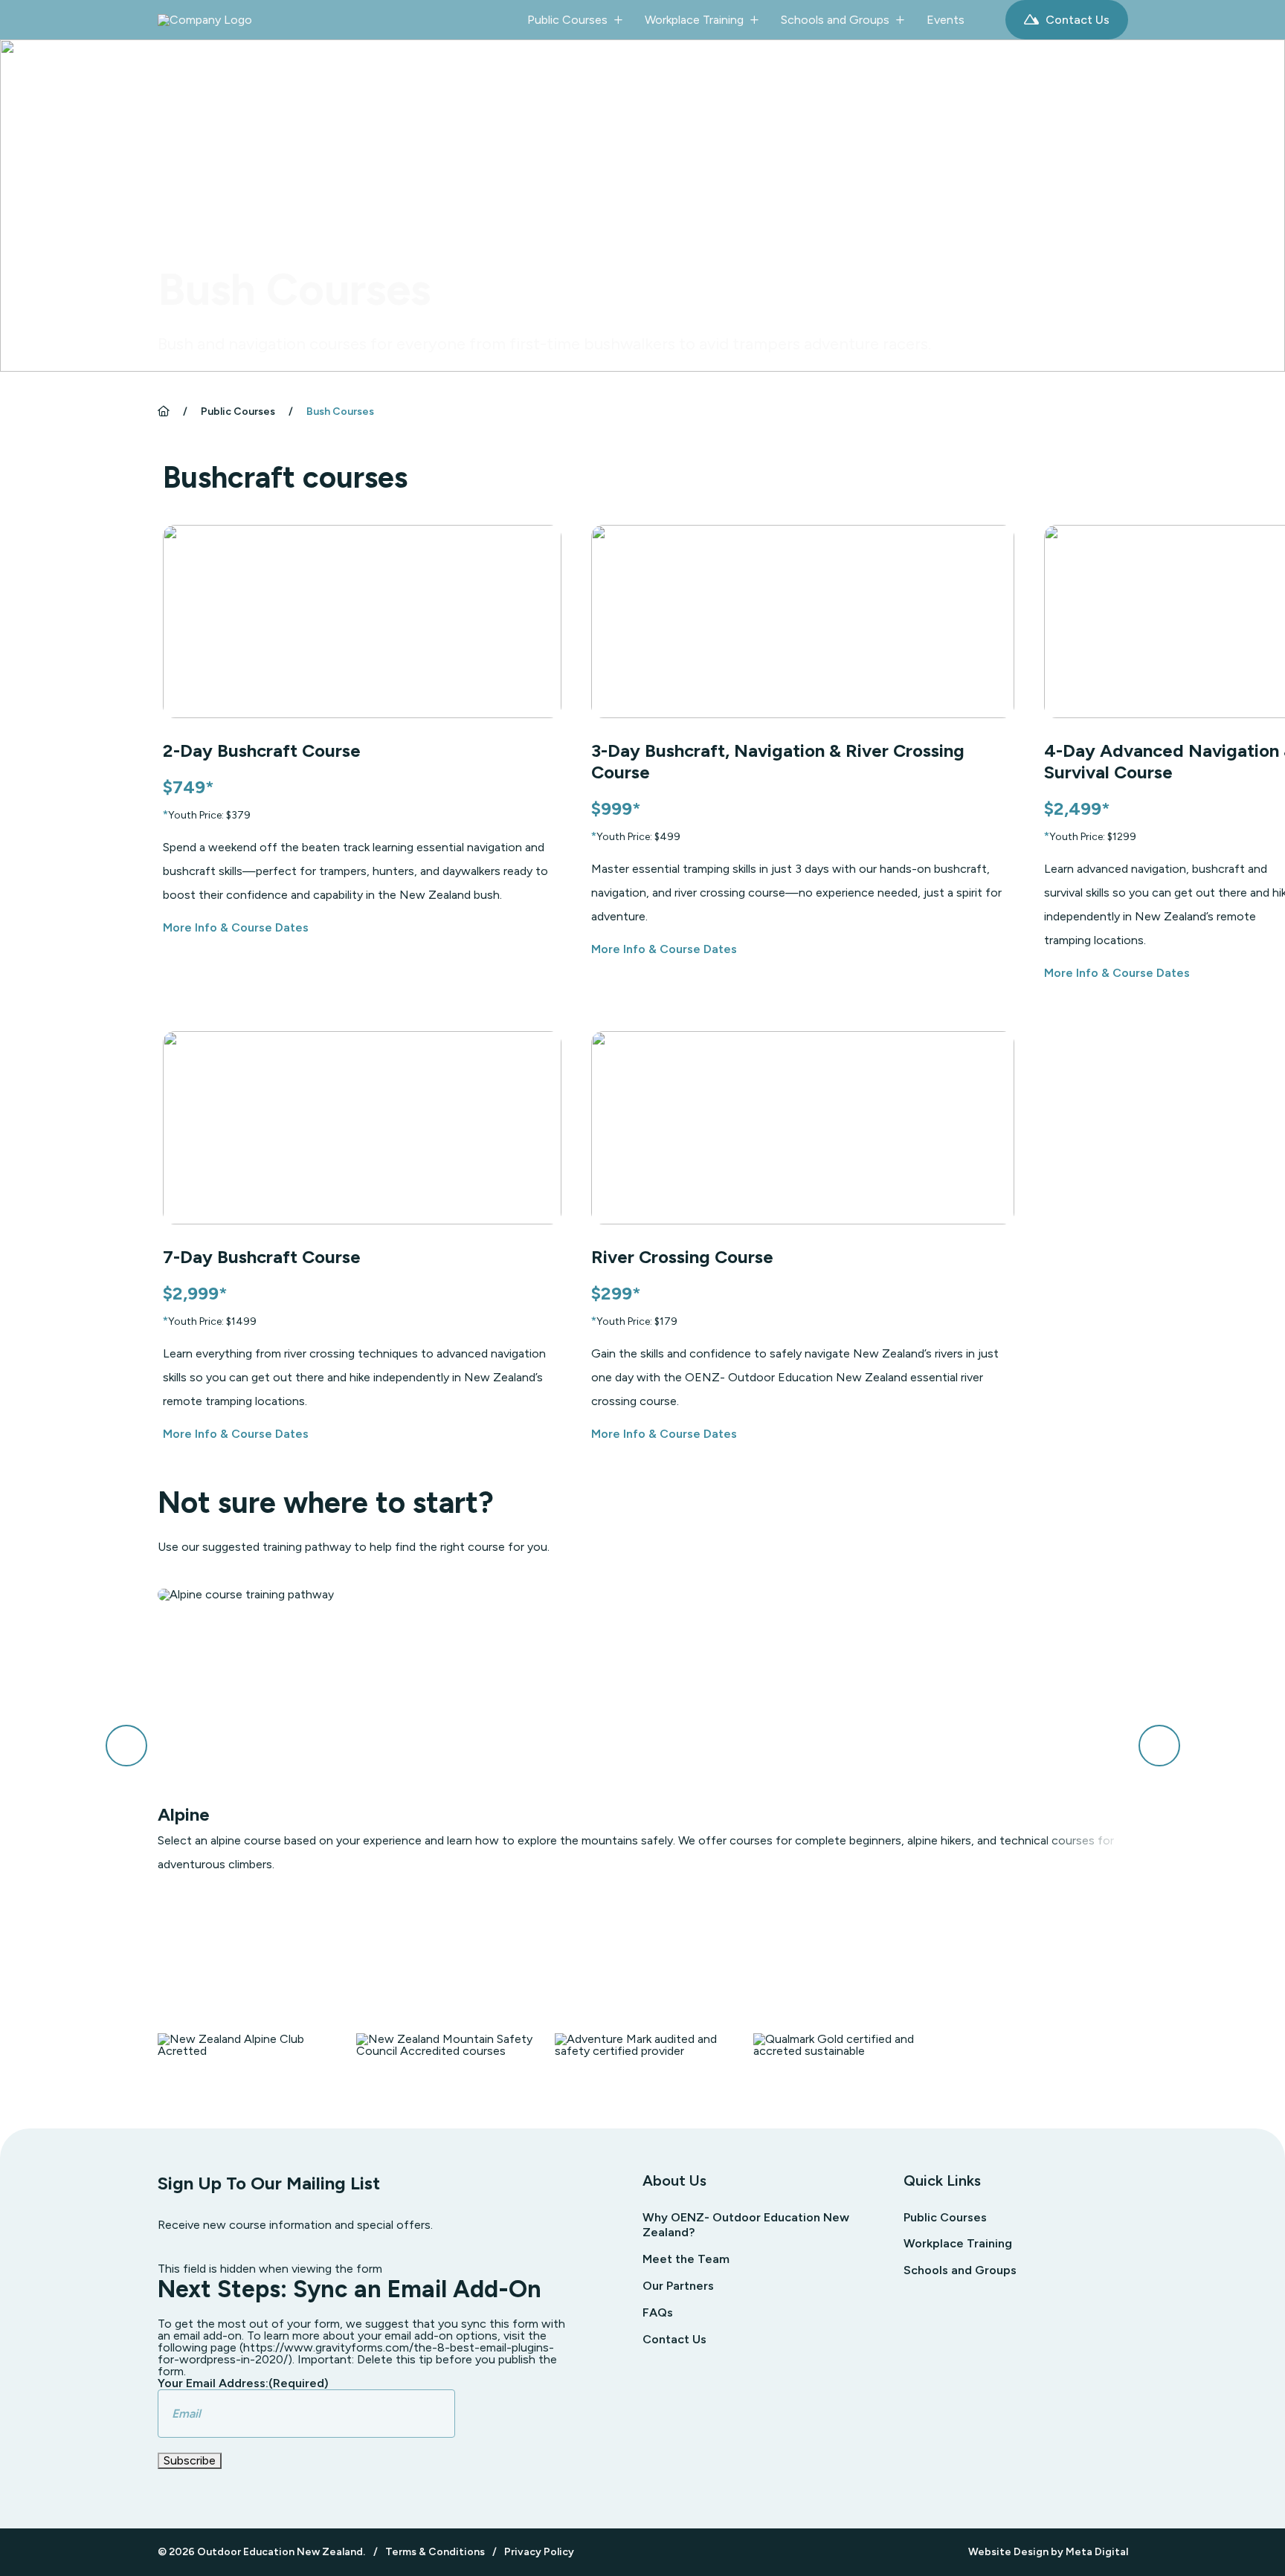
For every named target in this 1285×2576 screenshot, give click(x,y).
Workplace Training (694, 20)
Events (946, 20)
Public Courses (567, 20)
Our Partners (678, 2286)
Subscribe (190, 2460)
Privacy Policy (539, 2552)
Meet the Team (686, 2259)
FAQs (658, 2312)
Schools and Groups (835, 20)
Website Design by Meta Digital (1048, 2552)
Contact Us (1076, 20)
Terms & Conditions (435, 2552)
